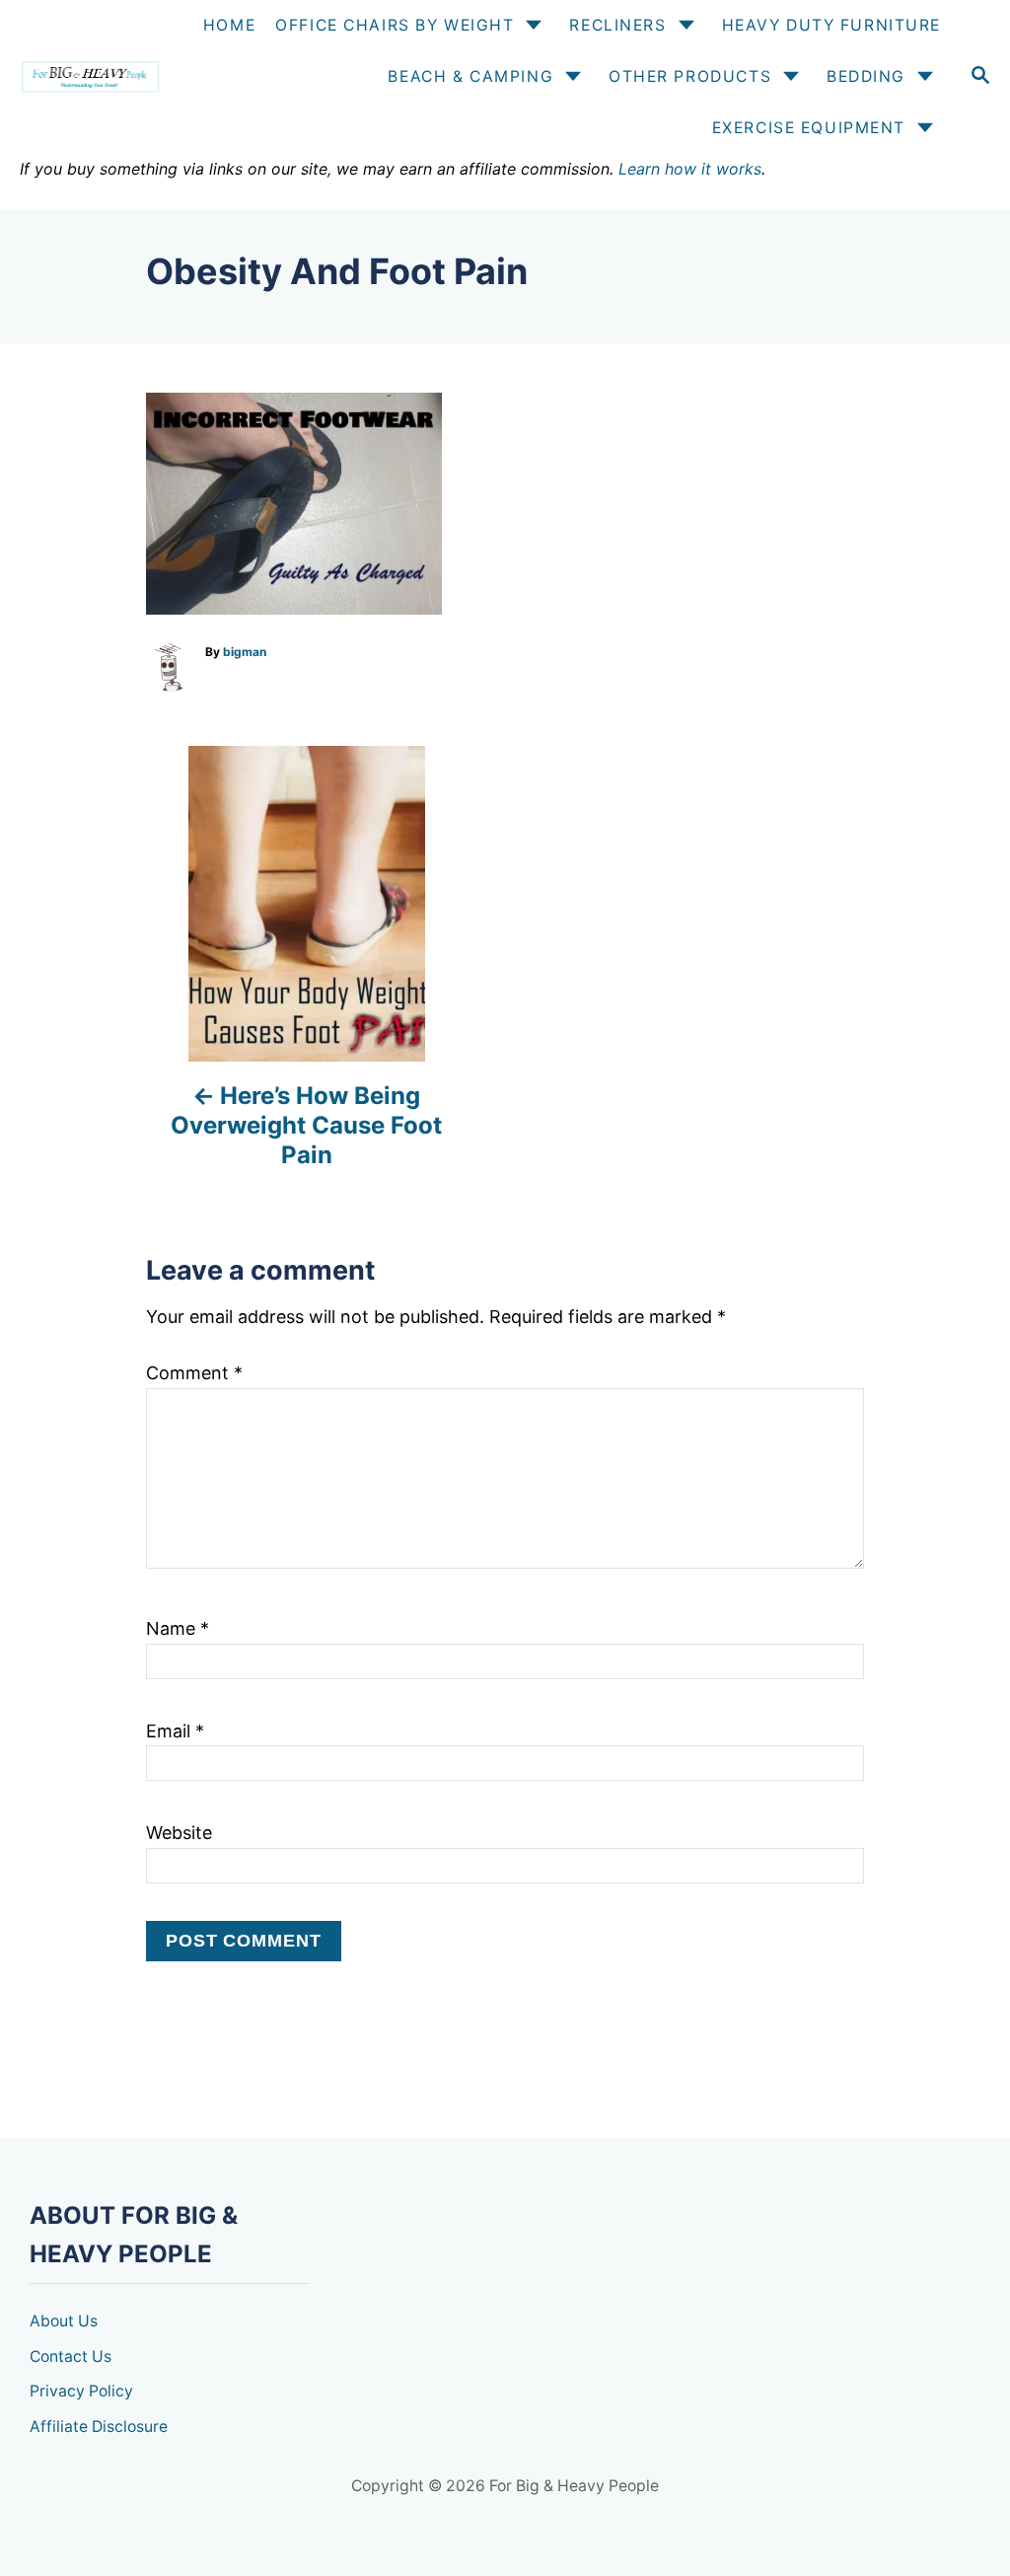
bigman (245, 652)
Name (178, 1628)
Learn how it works (690, 169)
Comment (194, 1373)
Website (179, 1833)
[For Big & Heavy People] (89, 77)
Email (175, 1731)
